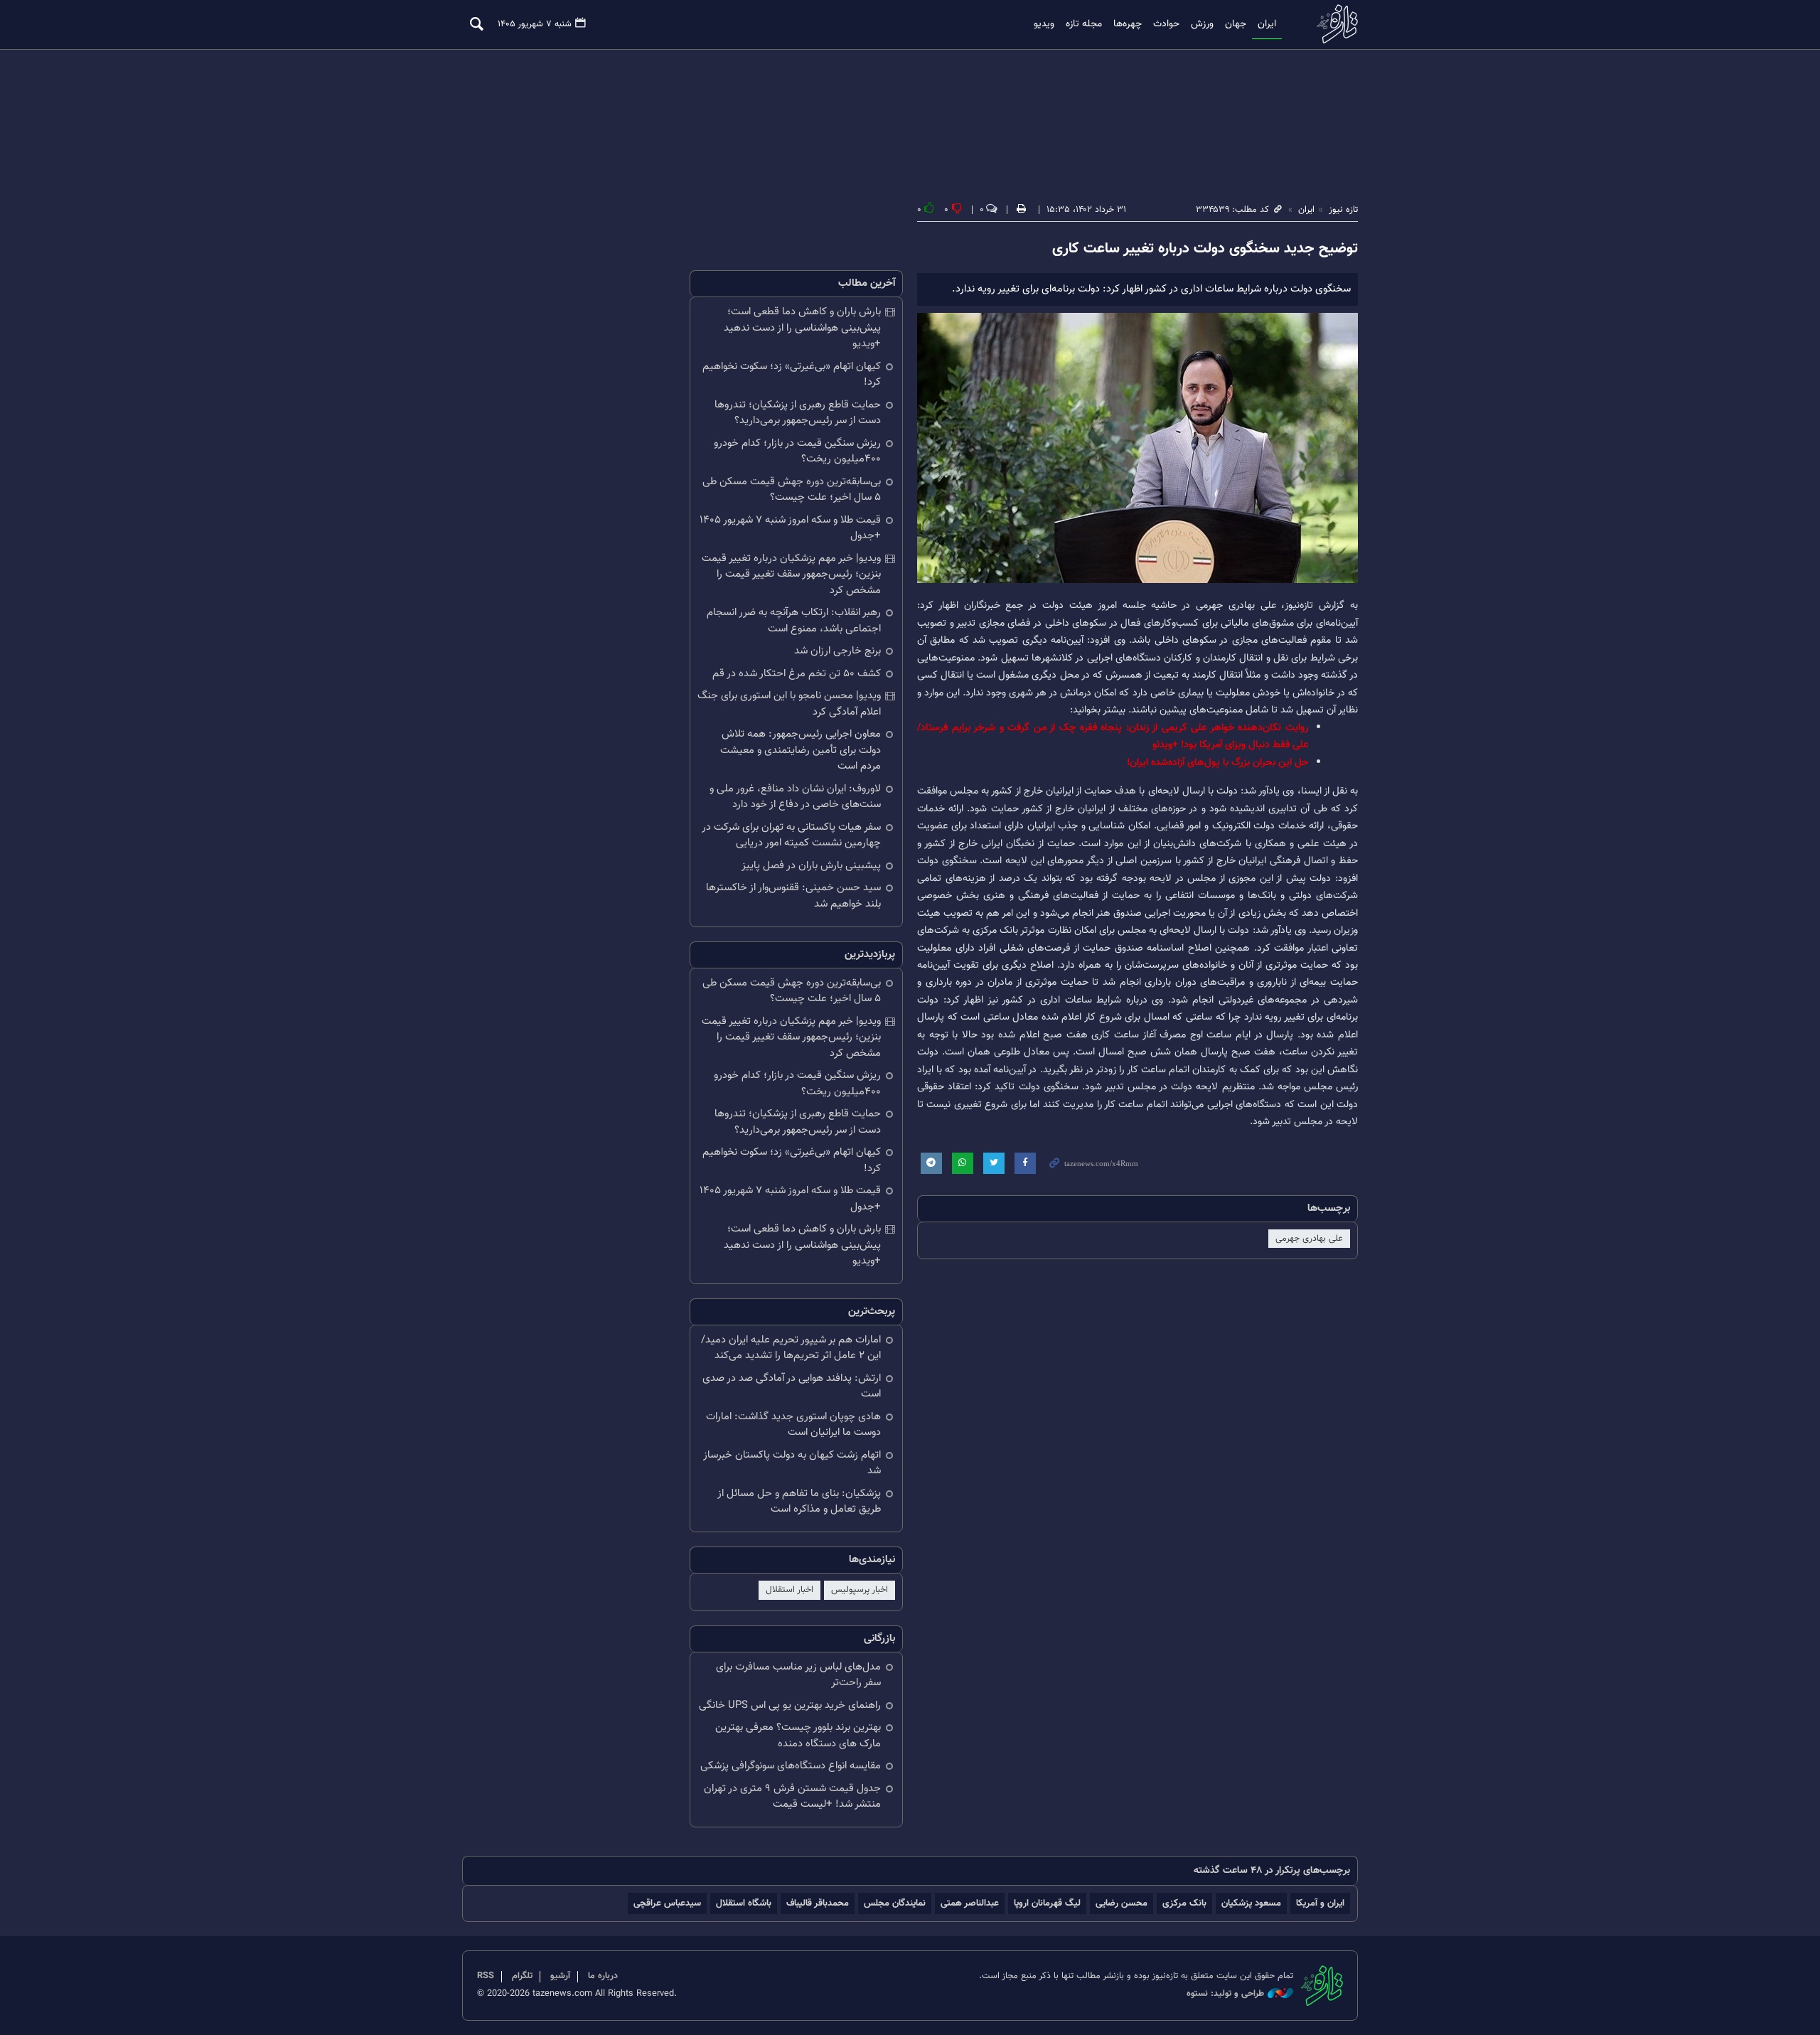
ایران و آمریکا (1320, 1903)
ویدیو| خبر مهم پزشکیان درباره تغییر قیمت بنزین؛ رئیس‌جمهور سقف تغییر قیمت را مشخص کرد (791, 575)
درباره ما (603, 1976)
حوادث (1166, 24)
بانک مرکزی (1184, 1903)
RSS (486, 1976)
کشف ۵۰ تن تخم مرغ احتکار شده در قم (797, 674)
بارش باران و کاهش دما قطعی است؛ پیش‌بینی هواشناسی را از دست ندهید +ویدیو (802, 328)
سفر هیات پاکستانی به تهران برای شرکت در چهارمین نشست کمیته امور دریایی (791, 835)
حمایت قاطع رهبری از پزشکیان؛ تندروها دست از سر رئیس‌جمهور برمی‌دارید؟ (798, 413)
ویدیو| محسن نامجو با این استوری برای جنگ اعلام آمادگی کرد (789, 704)
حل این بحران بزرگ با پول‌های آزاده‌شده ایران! (1217, 763)
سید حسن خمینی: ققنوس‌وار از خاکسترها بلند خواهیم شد (793, 896)
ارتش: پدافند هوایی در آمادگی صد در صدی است (792, 1387)
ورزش (1202, 24)
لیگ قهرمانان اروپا (1047, 1903)
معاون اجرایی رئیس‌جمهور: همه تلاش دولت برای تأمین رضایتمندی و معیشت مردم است (801, 750)
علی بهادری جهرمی (1309, 1239)
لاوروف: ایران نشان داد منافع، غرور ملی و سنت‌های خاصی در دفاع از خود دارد (795, 797)
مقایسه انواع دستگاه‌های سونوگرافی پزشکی (791, 1766)
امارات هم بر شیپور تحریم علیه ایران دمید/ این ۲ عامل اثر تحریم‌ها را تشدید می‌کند (791, 1348)
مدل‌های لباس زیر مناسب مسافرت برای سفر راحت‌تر (798, 1675)
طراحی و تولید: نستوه (1225, 1994)
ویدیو (1044, 24)
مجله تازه (1084, 24)
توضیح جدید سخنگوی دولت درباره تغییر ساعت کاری (1205, 249)
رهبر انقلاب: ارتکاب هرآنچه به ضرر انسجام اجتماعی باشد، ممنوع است (794, 621)
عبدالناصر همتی (970, 1903)
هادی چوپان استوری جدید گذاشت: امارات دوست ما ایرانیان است (793, 1425)
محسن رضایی (1122, 1903)
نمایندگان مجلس (895, 1903)
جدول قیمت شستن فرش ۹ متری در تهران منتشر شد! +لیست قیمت (792, 1797)
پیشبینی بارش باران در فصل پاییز (811, 866)
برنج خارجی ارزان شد (837, 651)
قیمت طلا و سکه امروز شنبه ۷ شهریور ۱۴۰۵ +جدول (790, 528)
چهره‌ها (1128, 24)
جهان (1236, 24)
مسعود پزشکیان (1251, 1903)
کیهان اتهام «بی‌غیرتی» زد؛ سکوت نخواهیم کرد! (792, 375)
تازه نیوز (1333, 24)
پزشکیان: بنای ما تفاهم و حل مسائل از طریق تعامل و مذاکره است (799, 1502)
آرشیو (560, 1976)
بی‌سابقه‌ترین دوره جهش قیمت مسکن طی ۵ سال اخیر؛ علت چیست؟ (792, 490)
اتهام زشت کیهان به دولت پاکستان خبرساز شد (792, 1463)
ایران (1267, 24)
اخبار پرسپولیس (860, 1590)
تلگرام (522, 1976)
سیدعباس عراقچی (667, 1903)
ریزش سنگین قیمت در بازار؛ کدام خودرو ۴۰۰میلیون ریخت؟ (797, 452)
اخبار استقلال (789, 1590)
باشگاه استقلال (744, 1903)
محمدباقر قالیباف (818, 1903)
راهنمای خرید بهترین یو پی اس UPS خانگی (790, 1705)
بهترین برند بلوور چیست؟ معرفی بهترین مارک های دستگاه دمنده (798, 1736)
